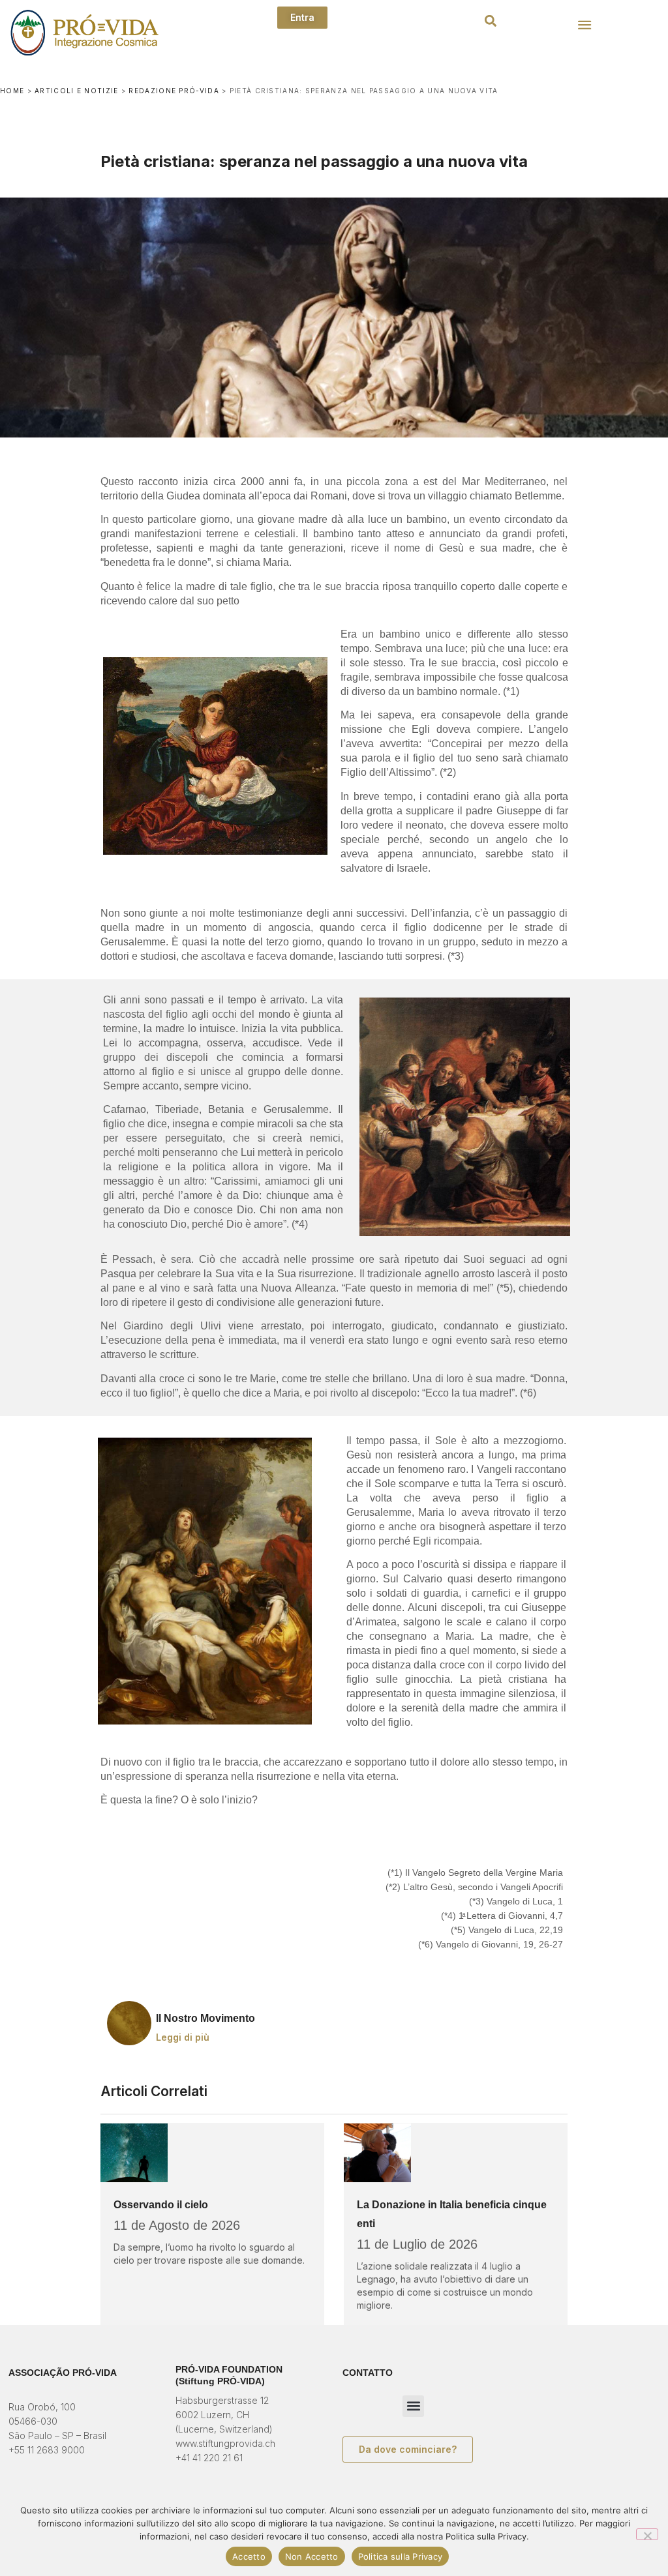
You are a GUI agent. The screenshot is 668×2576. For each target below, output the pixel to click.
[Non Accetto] (647, 2534)
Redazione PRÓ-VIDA (174, 91)
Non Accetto (312, 2556)
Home (12, 91)
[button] (490, 21)
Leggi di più (183, 2037)
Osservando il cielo (161, 2205)
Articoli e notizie (76, 91)
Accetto (249, 2556)
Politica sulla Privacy (401, 2556)
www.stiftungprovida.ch (225, 2443)
